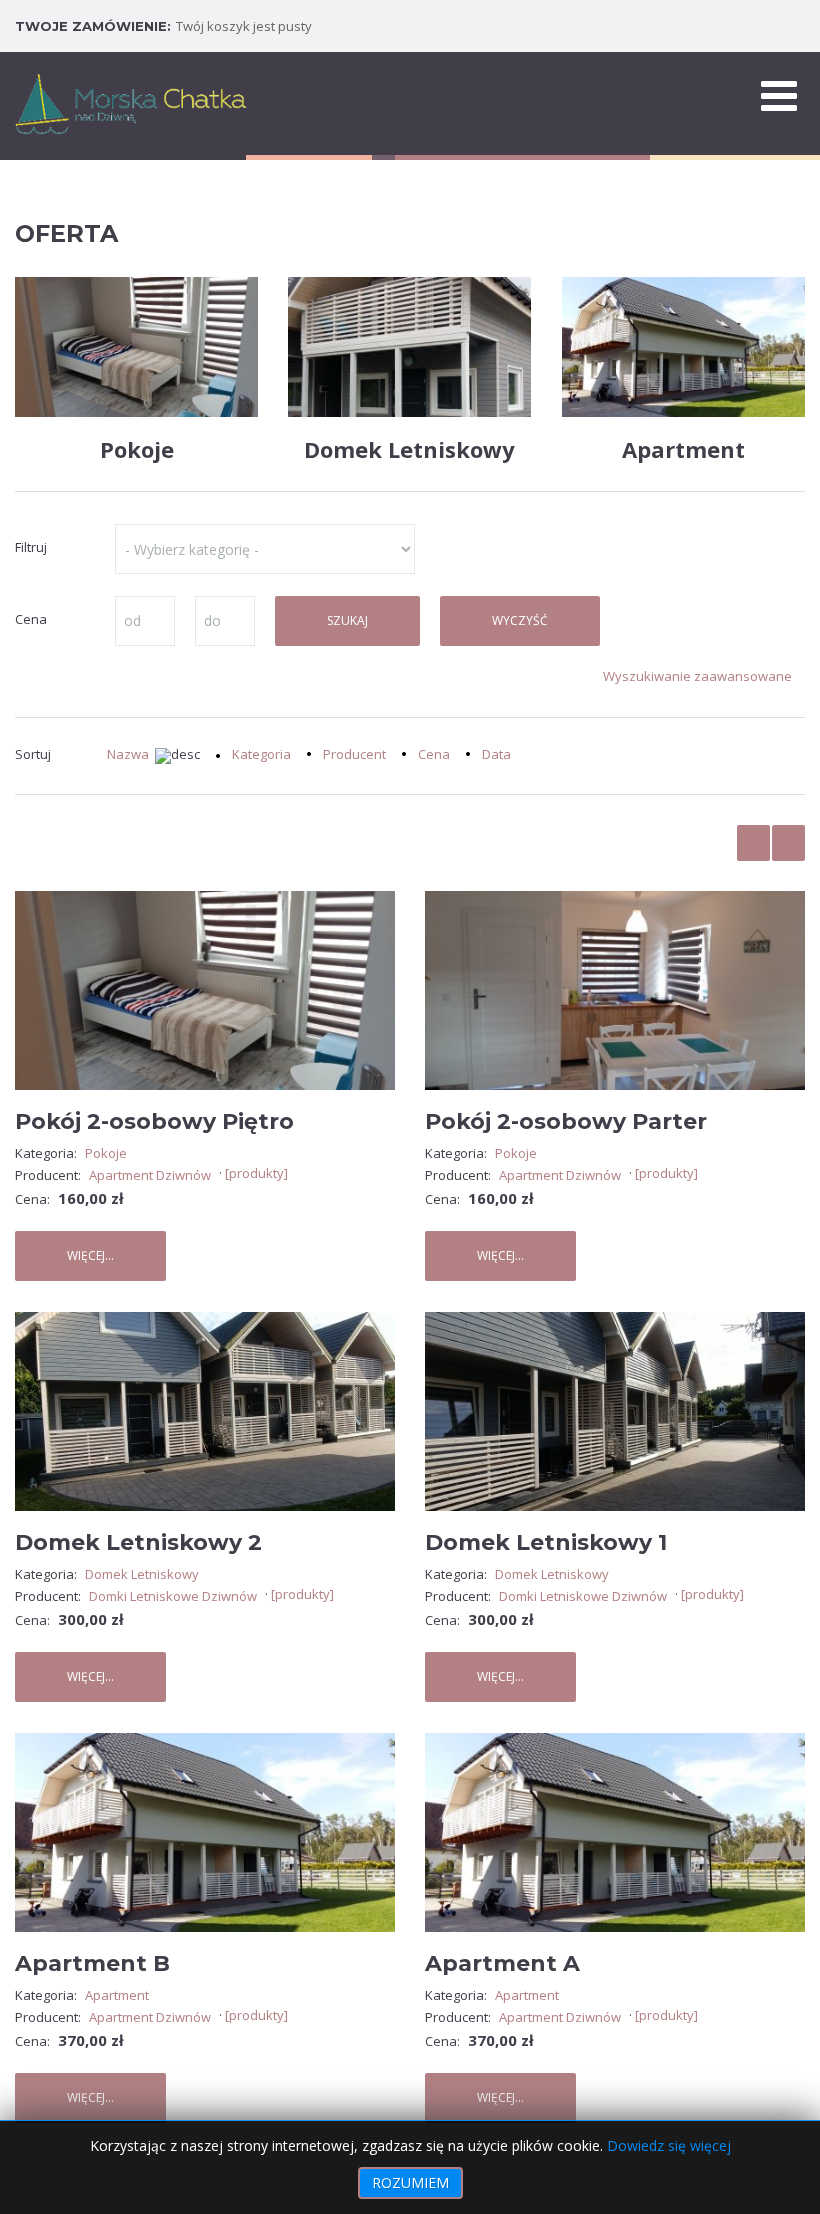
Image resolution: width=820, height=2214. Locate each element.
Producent (354, 754)
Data (496, 754)
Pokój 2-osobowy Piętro (154, 1121)
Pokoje (137, 449)
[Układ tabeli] (753, 843)
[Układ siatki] (788, 843)
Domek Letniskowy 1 (546, 1542)
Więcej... (90, 1255)
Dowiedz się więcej (669, 2145)
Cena (434, 754)
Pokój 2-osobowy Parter (566, 1121)
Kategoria (261, 754)
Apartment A (502, 1963)
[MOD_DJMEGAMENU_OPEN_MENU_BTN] (779, 95)
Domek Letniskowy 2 (138, 1542)
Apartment (683, 449)
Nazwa (128, 754)
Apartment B (92, 1963)
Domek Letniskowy (409, 449)
